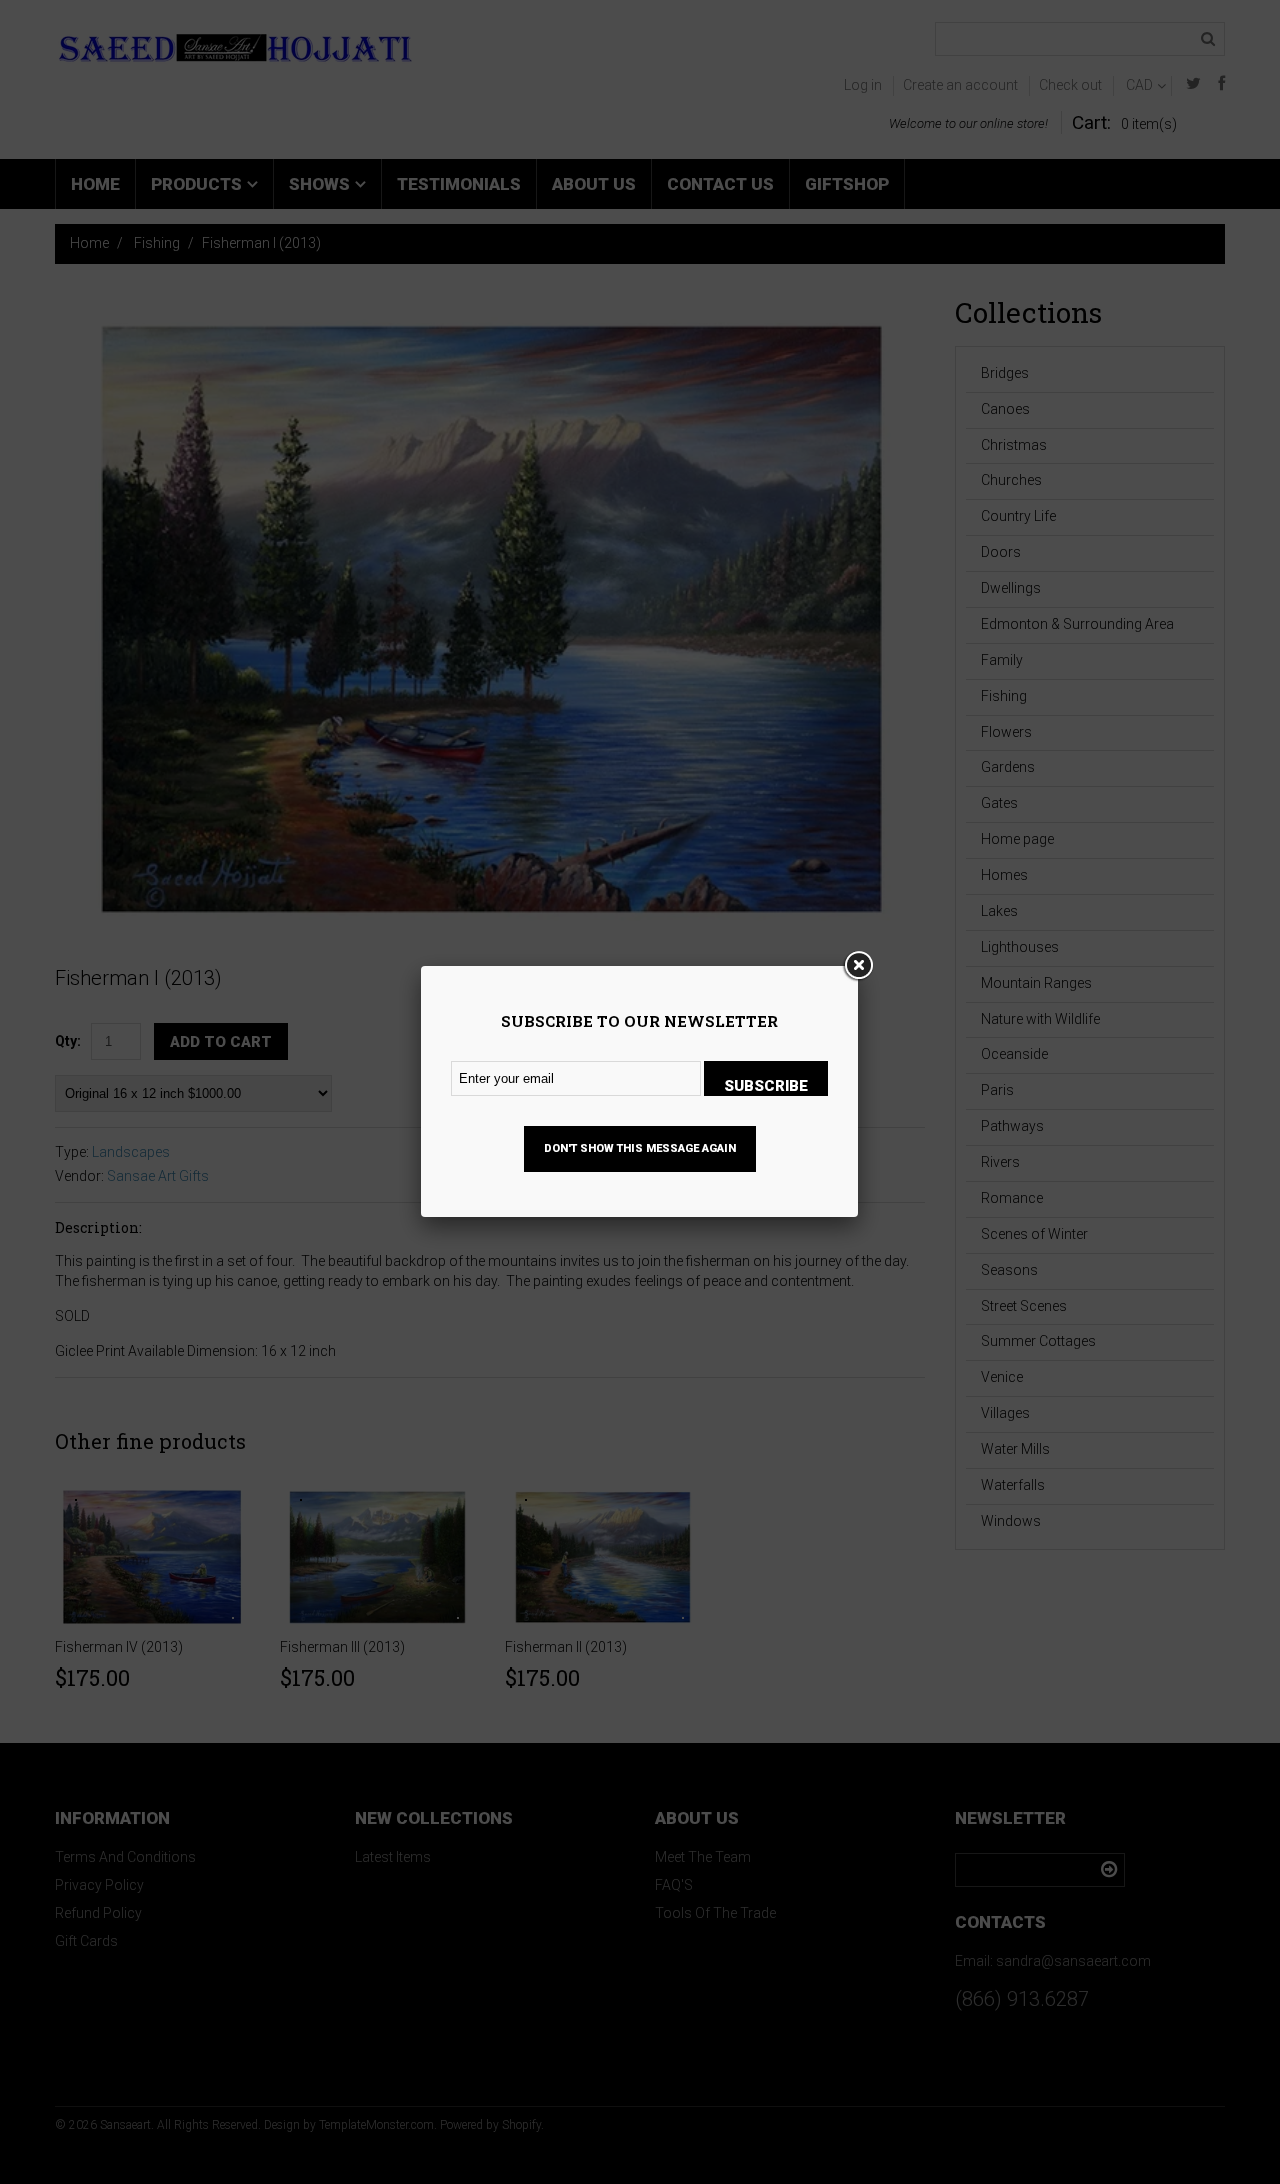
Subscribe (766, 1086)
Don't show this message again (640, 1148)
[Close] (858, 966)
